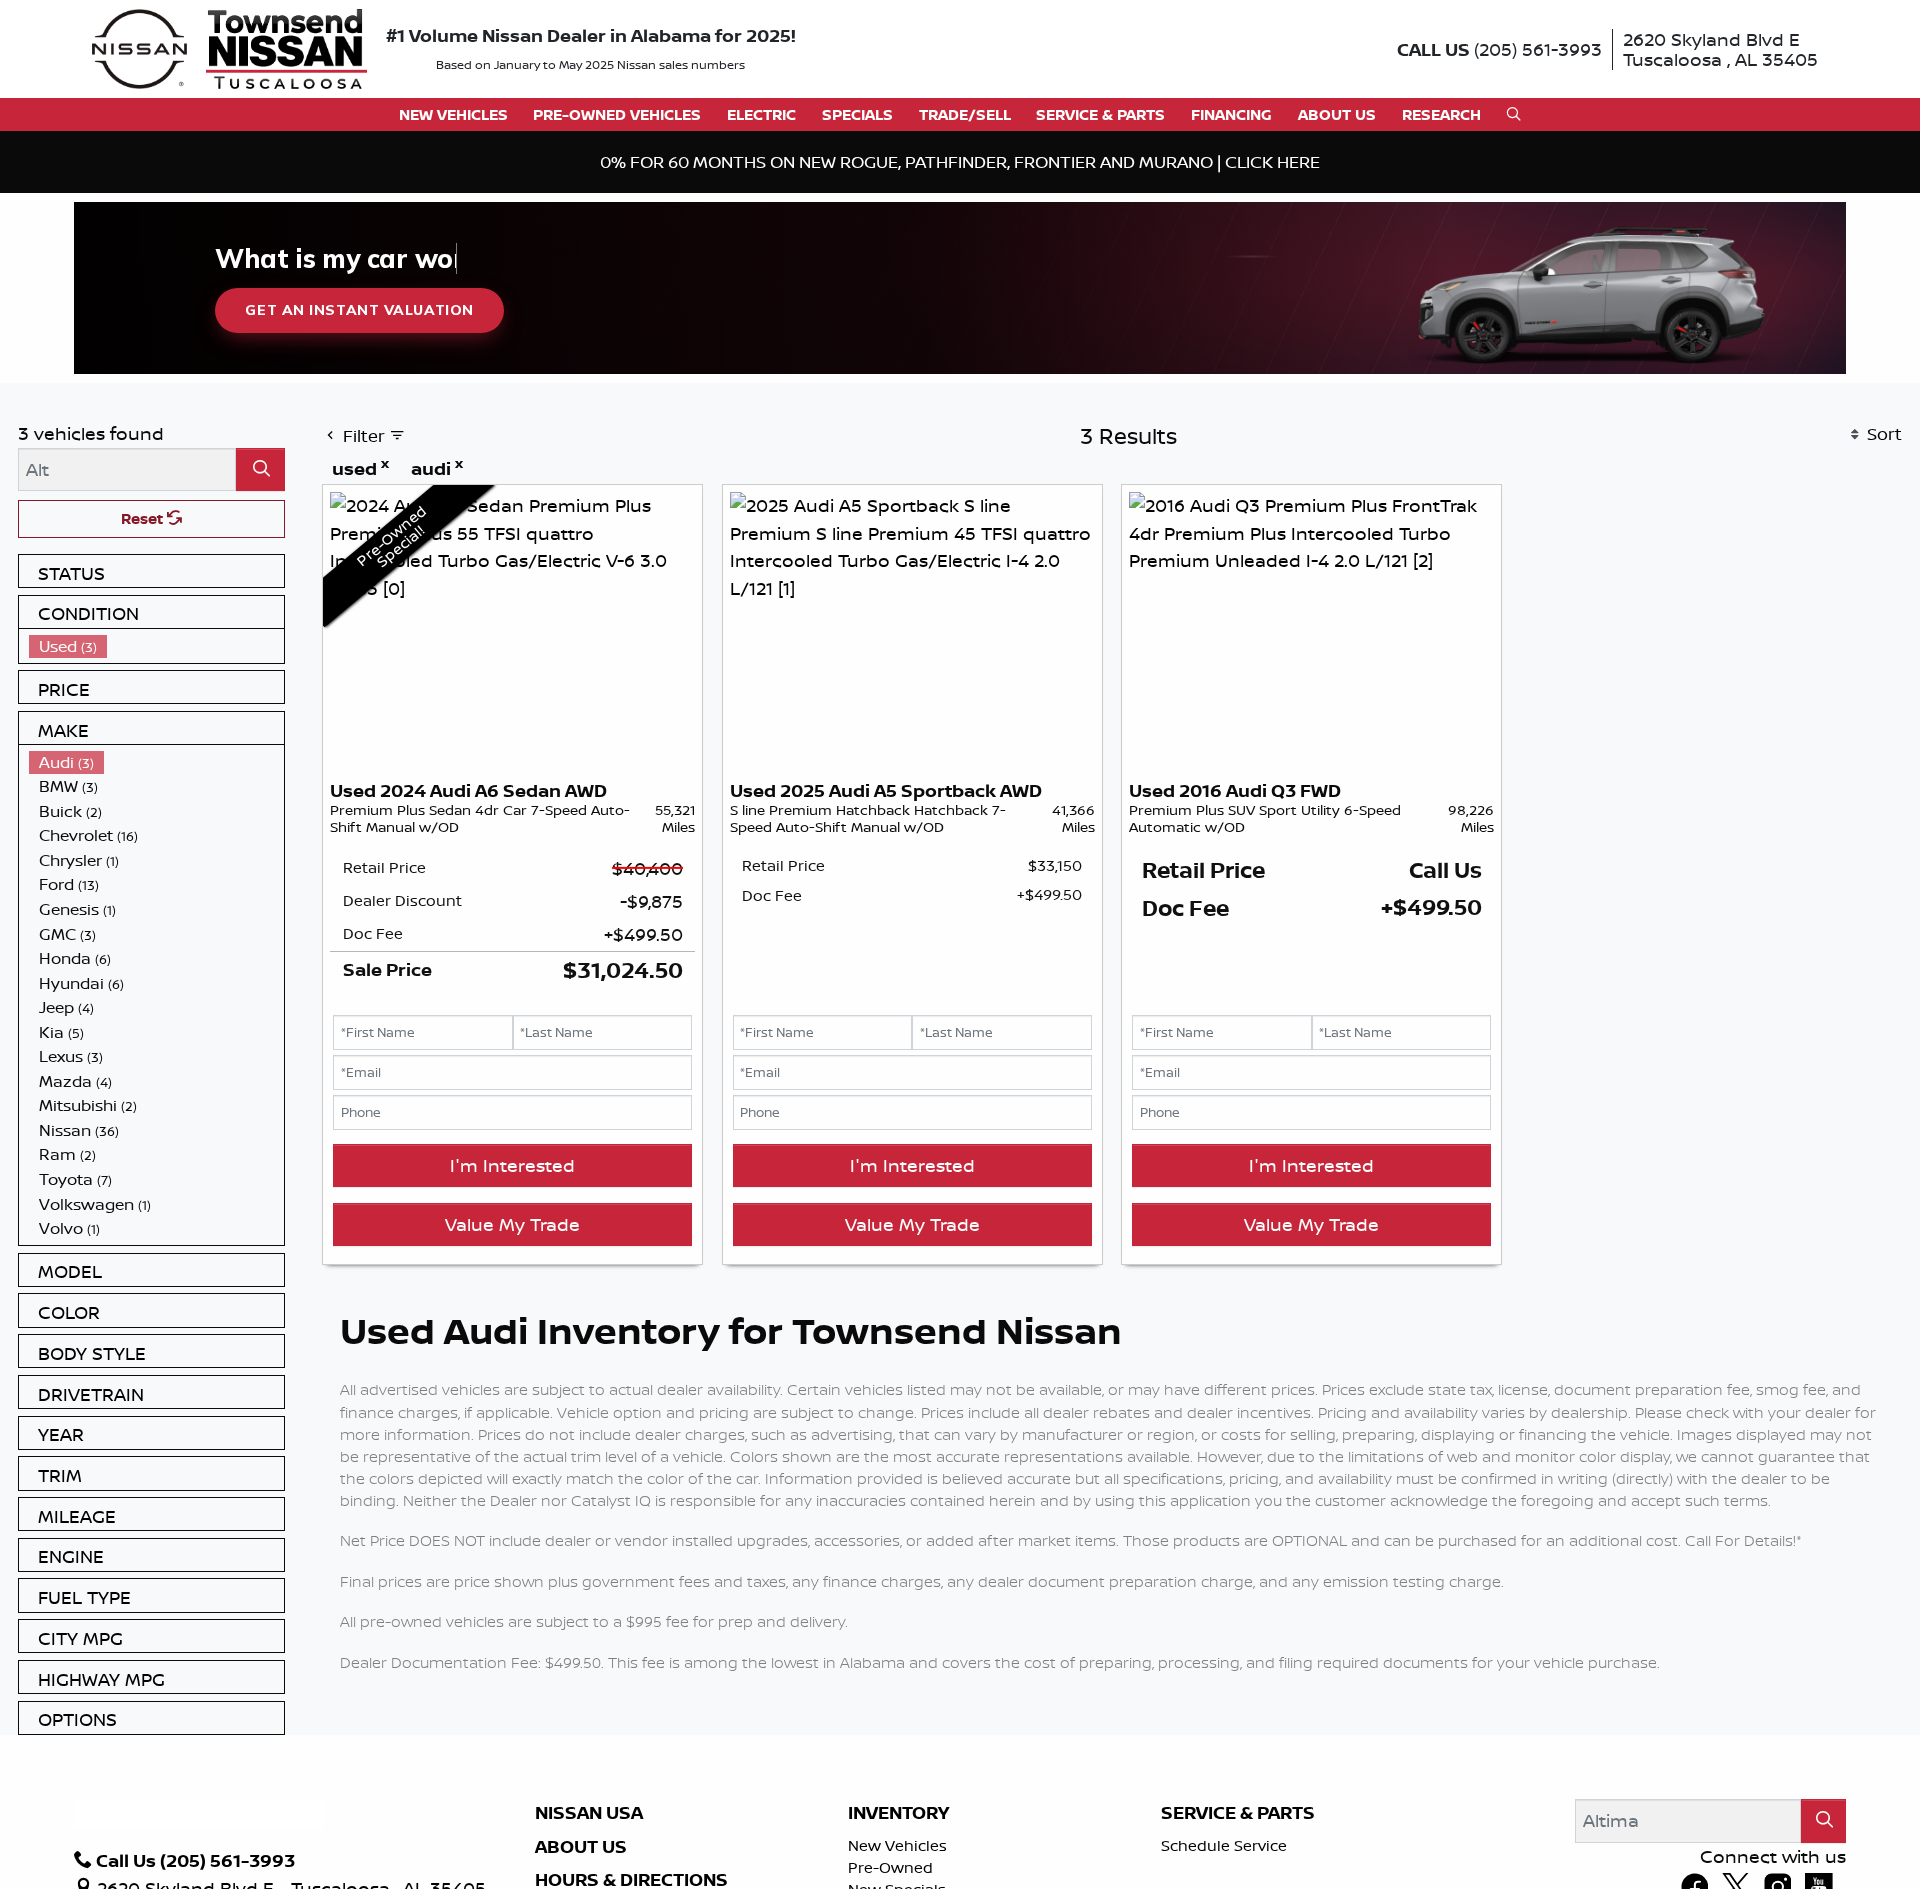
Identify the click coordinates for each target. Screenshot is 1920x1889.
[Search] (260, 469)
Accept (1557, 1817)
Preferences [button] (408, 1828)
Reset (144, 518)
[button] (453, 114)
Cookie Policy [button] (824, 1807)
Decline (1391, 1817)
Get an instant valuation (359, 310)
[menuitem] (157, 646)
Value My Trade (512, 1224)
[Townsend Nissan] (229, 47)
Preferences (1224, 1817)
